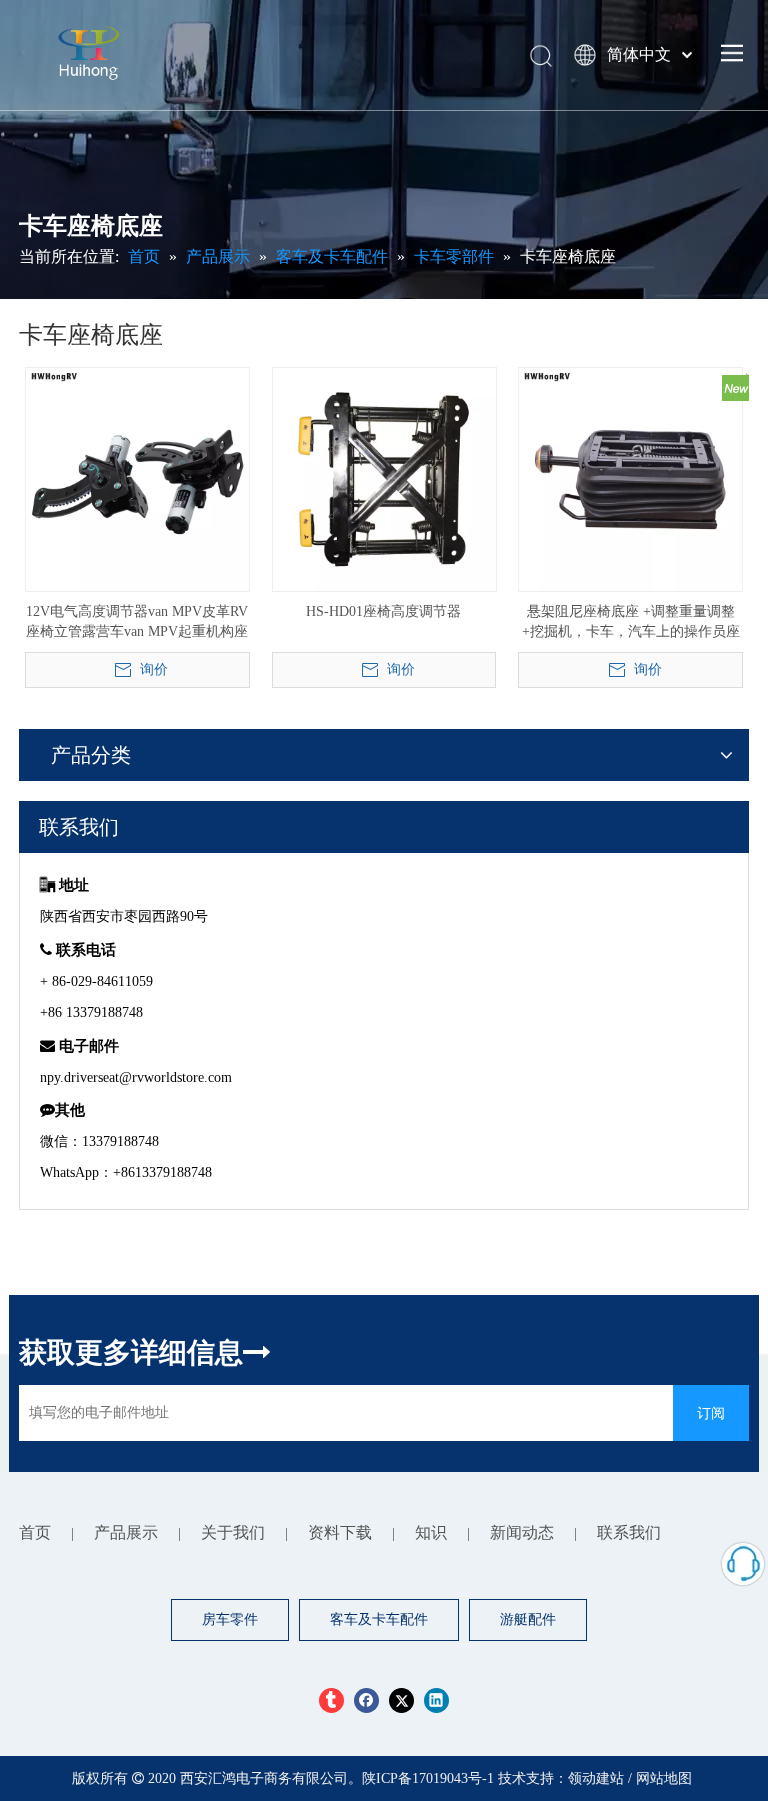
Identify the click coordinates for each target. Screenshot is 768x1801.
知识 (431, 1532)
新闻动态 (522, 1532)
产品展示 (126, 1532)
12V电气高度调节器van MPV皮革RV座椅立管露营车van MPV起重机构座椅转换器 (137, 623)
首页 (35, 1532)
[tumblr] (331, 1700)
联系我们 (629, 1532)
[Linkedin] (436, 1700)
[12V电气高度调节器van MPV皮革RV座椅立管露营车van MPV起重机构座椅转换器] (137, 478)
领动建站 (596, 1778)
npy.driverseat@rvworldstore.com (136, 1077)
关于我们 (233, 1532)
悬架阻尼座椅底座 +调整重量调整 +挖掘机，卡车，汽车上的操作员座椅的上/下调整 (631, 623)
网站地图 (664, 1778)
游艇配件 (528, 1619)
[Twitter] (401, 1700)
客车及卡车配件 (379, 1619)
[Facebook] (366, 1700)
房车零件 (230, 1619)
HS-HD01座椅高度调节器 (383, 611)
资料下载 (340, 1532)
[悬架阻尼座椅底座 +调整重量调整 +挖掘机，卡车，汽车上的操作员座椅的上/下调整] (630, 478)
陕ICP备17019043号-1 (430, 1778)
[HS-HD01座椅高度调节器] (384, 478)
